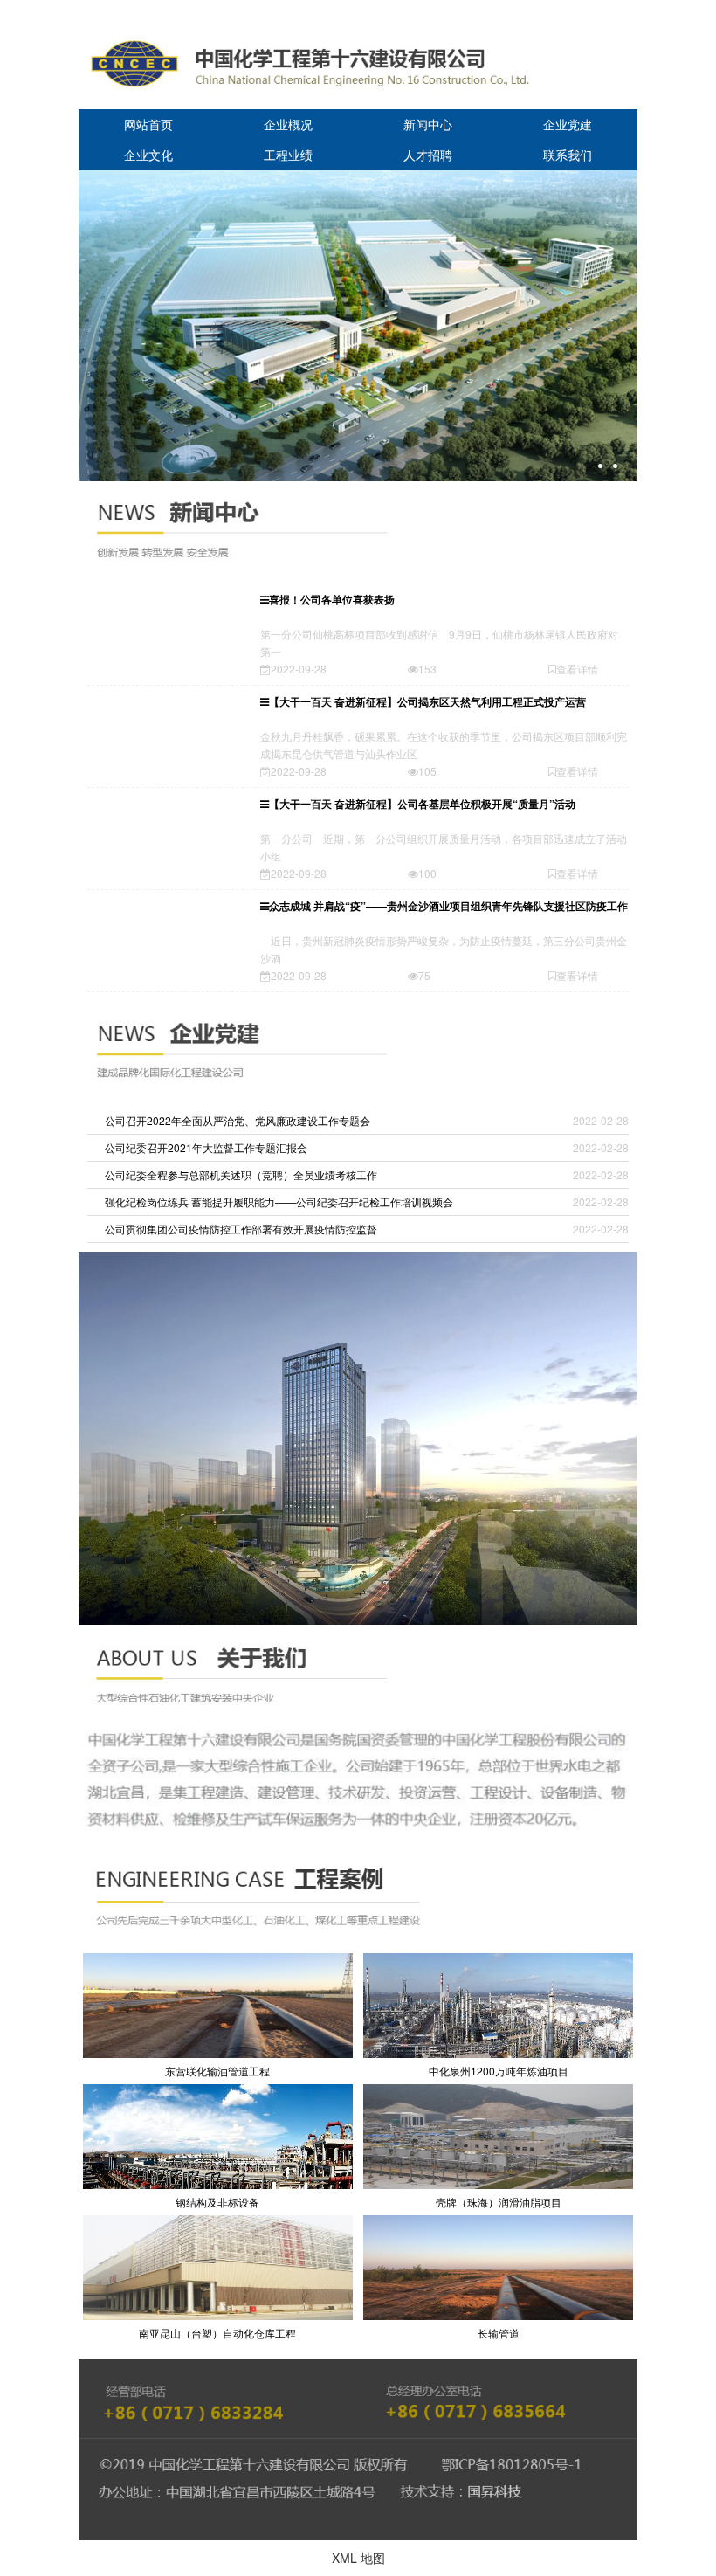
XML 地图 (358, 2558)
